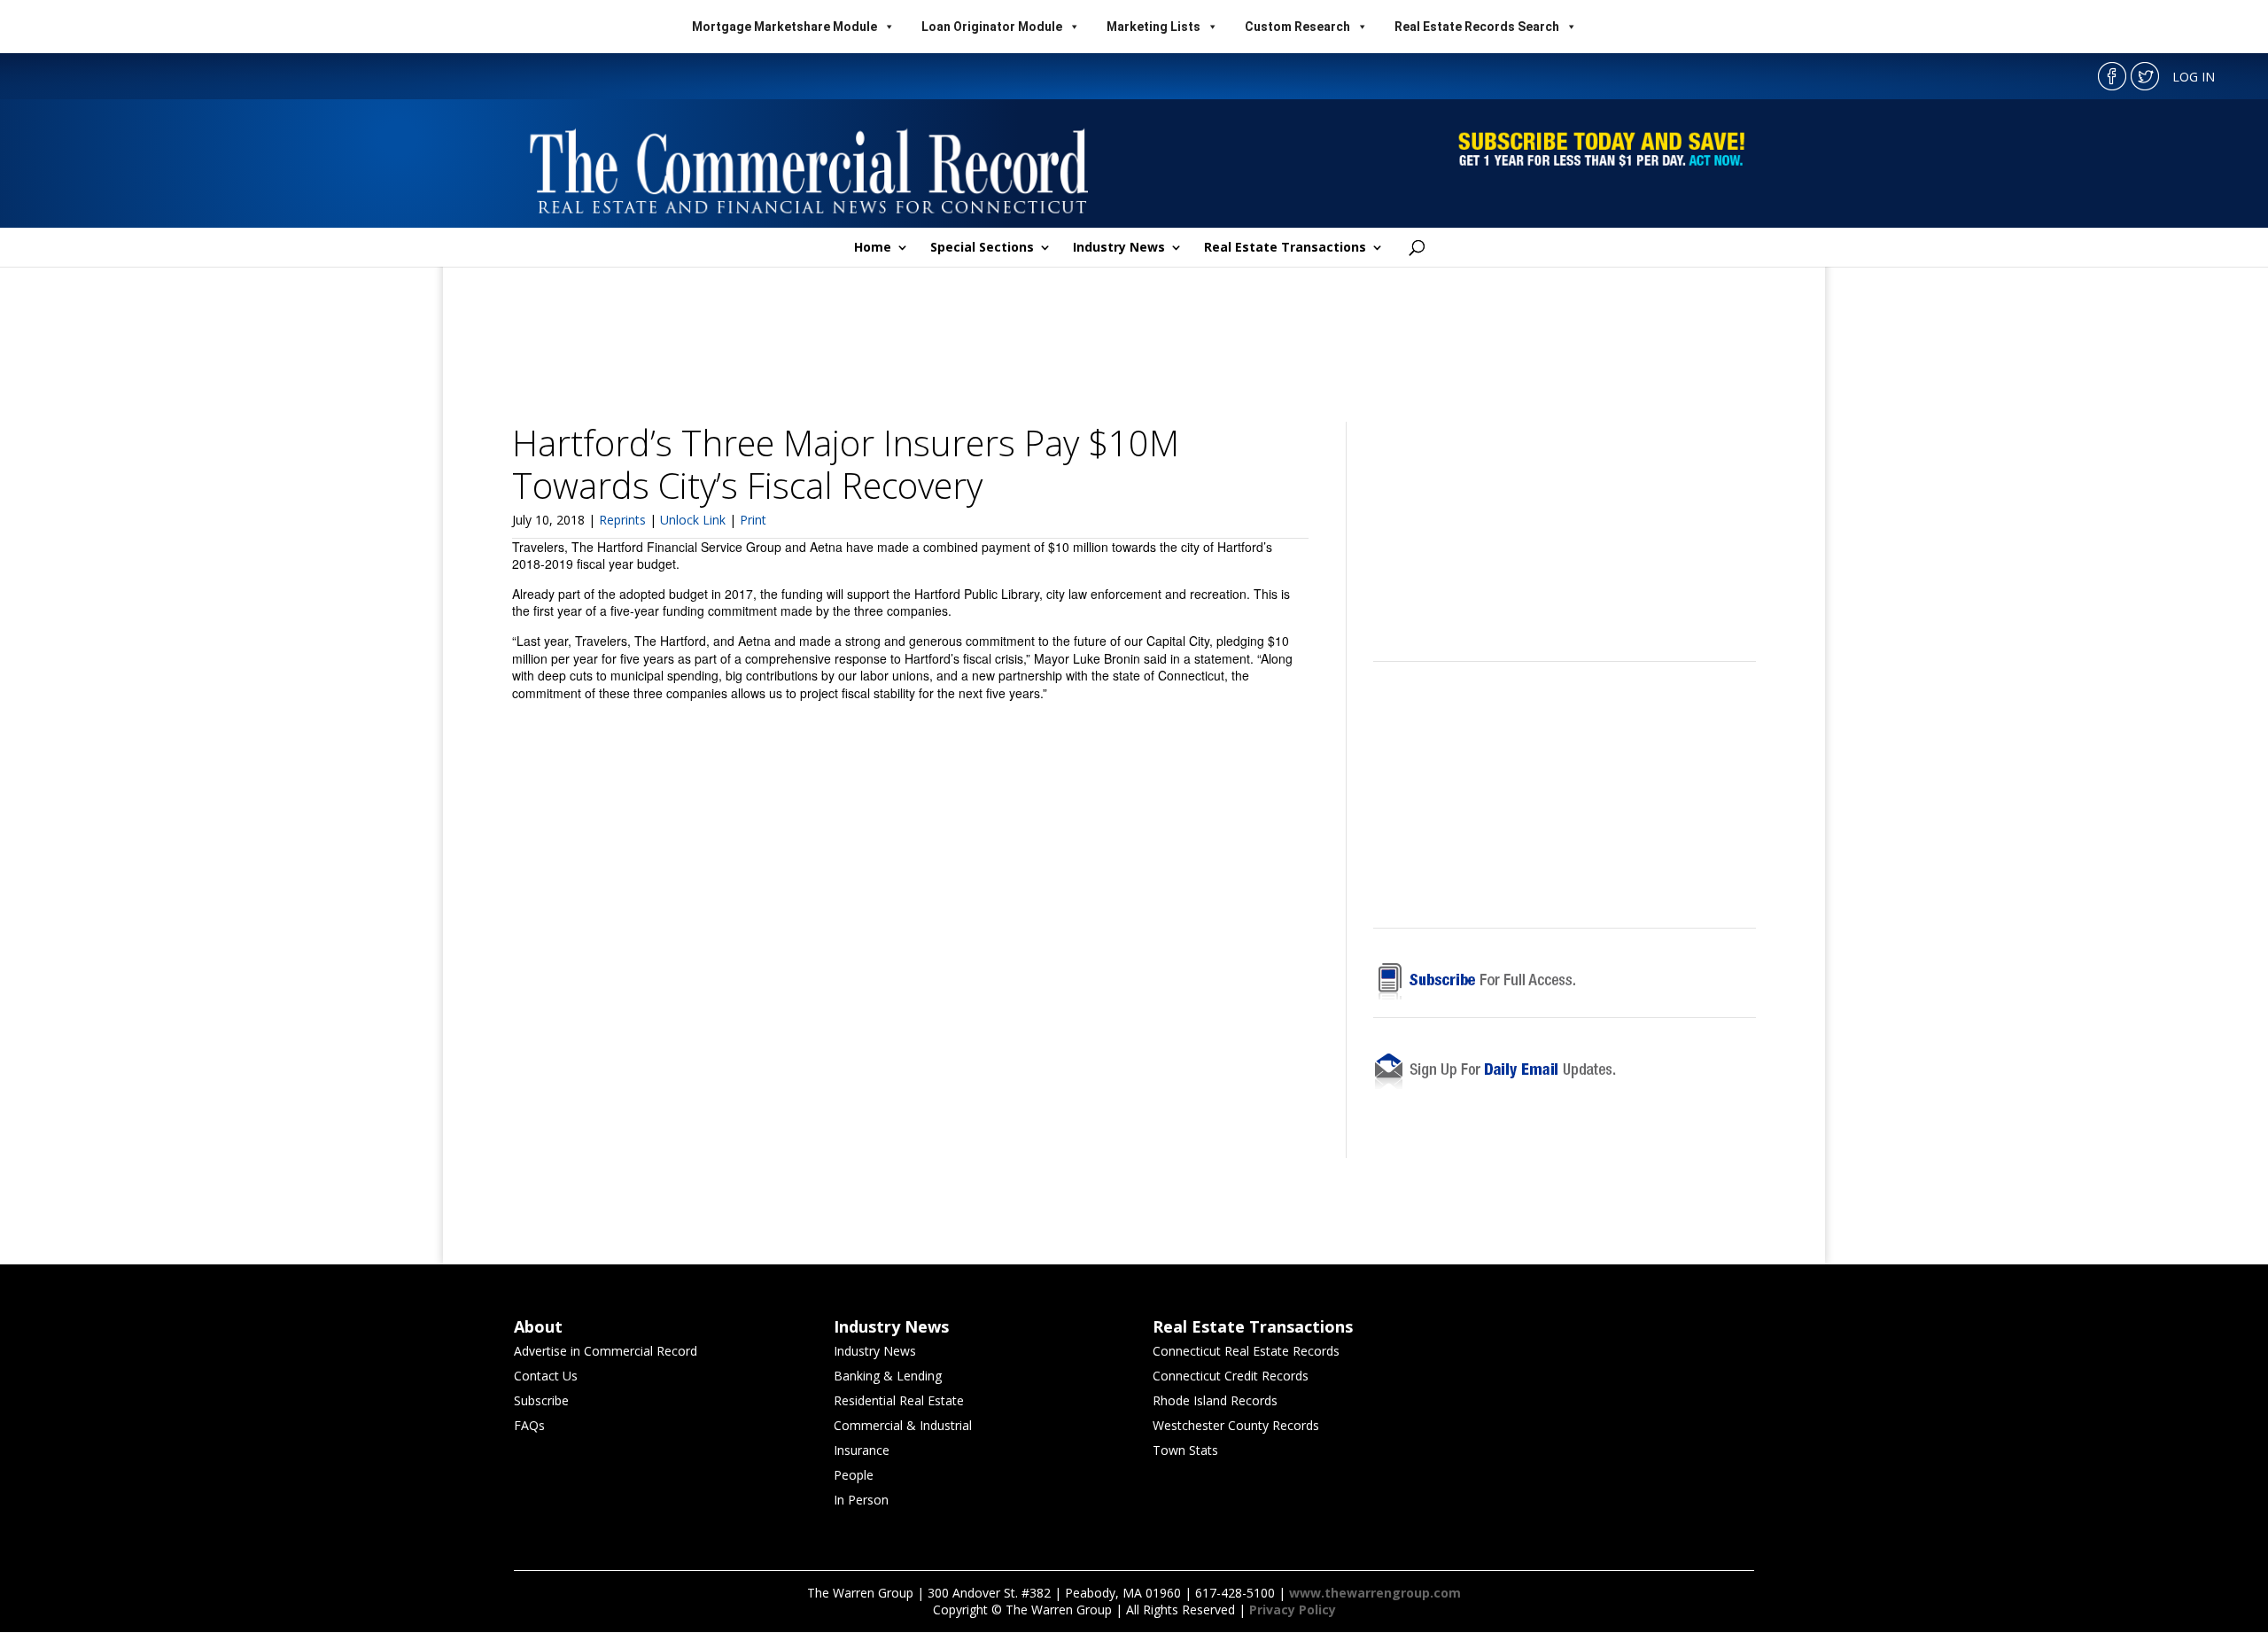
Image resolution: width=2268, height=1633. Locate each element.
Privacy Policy (1293, 1610)
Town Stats (1185, 1450)
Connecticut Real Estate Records (1246, 1351)
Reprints (624, 520)
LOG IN (2194, 77)
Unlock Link (695, 520)
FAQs (529, 1425)
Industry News (1119, 248)
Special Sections (982, 248)
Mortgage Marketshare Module (784, 27)
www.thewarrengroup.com (1375, 1593)
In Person (861, 1500)
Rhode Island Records (1215, 1400)
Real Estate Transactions (1285, 248)
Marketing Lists (1153, 27)
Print (753, 520)
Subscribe (541, 1400)
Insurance (862, 1450)
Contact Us (546, 1376)
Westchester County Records (1236, 1425)
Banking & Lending (888, 1376)
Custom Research (1297, 27)
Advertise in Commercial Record (606, 1351)
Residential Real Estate (899, 1400)
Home (873, 248)
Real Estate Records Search (1477, 27)
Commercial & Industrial (903, 1425)
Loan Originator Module (992, 27)
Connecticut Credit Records (1231, 1376)
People (854, 1475)
